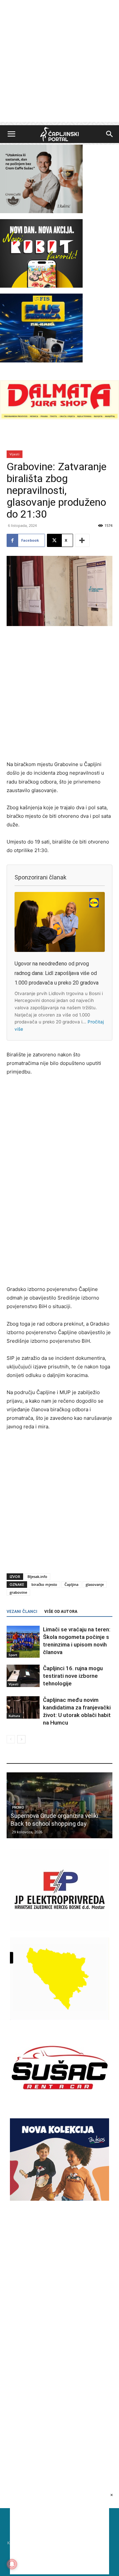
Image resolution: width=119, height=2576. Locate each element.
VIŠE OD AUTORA (61, 1612)
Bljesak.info (37, 1576)
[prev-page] (11, 1739)
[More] (82, 540)
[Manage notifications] (12, 2564)
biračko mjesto (44, 1584)
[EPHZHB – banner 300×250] (59, 1929)
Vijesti (15, 454)
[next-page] (21, 1739)
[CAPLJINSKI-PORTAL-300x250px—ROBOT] (41, 286)
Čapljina (71, 1584)
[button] (11, 134)
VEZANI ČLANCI (22, 1612)
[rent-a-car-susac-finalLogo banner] (59, 2107)
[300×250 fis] (41, 328)
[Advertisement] (59, 63)
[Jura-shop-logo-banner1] (59, 418)
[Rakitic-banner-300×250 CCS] (41, 211)
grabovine (18, 1592)
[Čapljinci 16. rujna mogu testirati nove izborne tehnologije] (23, 1676)
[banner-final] (59, 2199)
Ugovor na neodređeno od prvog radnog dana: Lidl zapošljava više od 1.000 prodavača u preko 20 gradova (57, 973)
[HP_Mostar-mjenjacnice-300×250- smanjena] (59, 2018)
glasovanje (95, 1584)
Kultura (14, 1716)
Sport (13, 1655)
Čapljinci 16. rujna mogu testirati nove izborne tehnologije (73, 1676)
